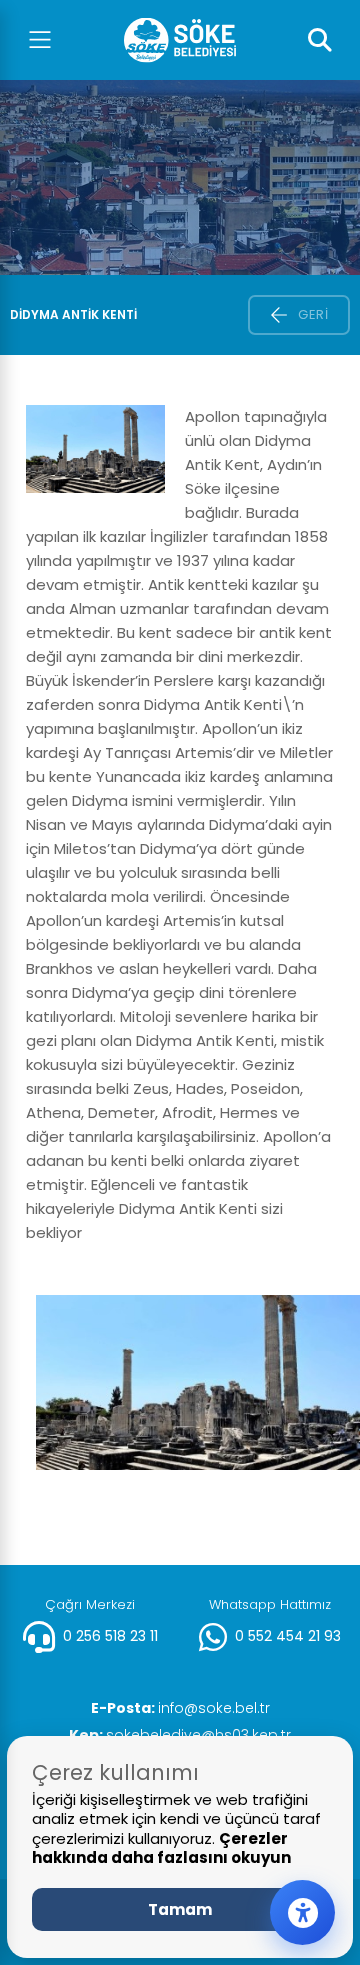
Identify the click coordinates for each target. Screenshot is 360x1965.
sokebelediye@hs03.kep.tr (180, 1735)
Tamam (180, 1909)
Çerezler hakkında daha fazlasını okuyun (161, 1848)
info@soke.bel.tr (180, 1708)
